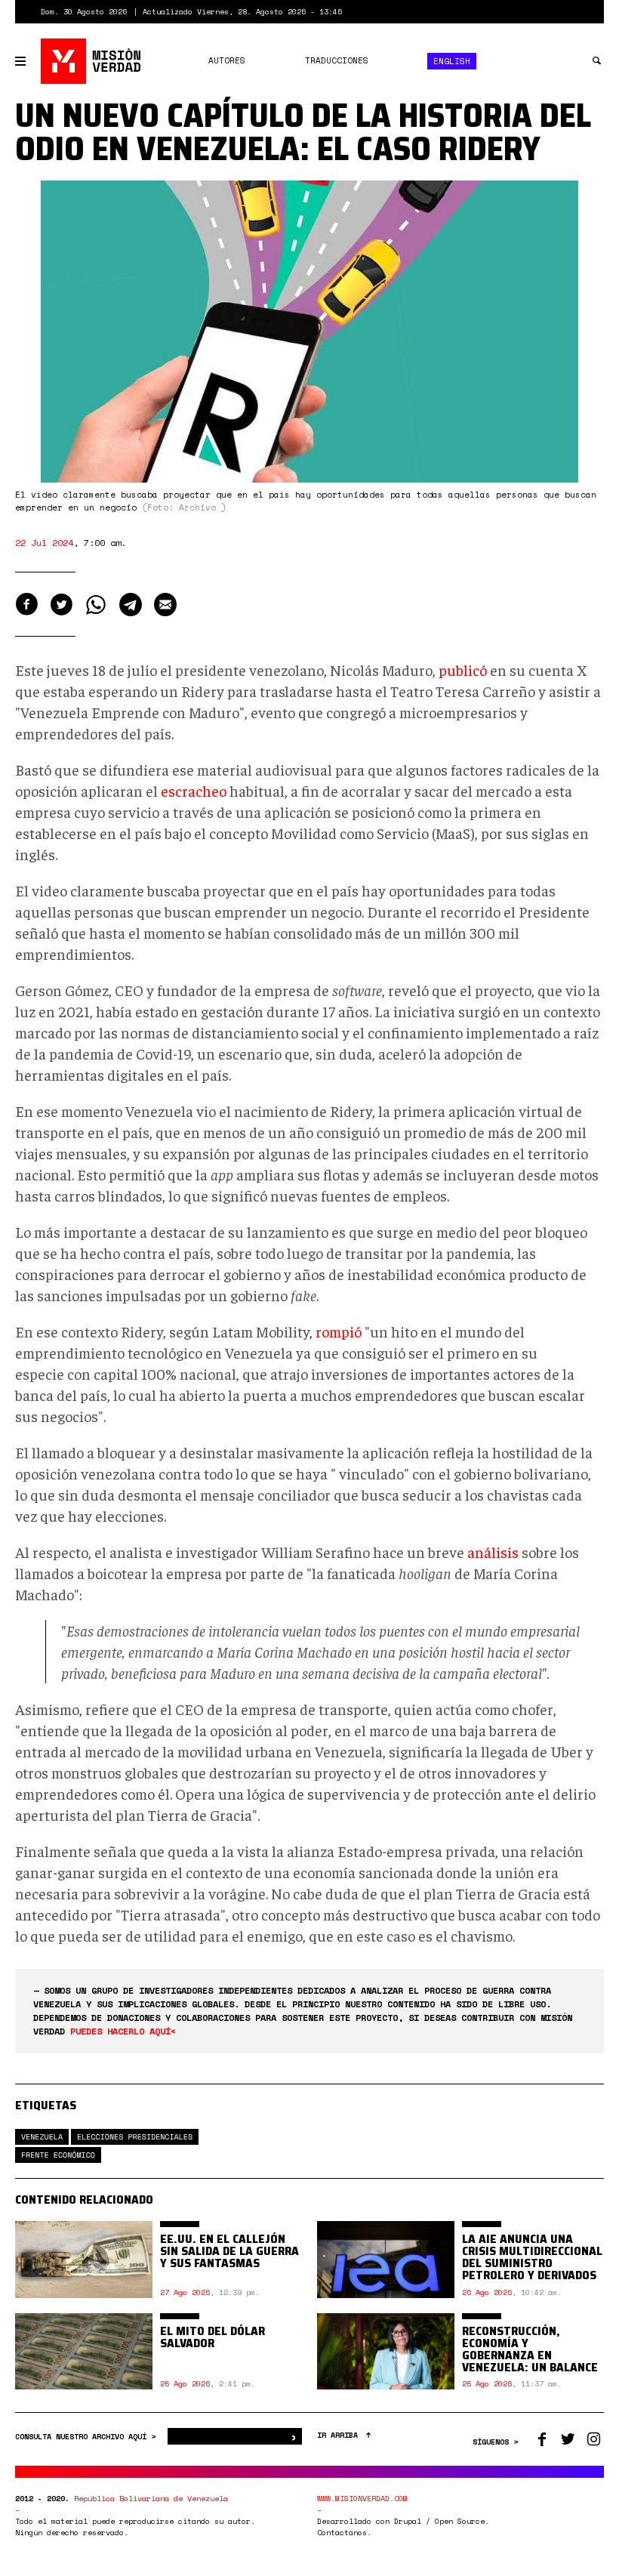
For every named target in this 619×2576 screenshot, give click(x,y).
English (452, 61)
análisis (493, 1552)
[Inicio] (92, 61)
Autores (227, 60)
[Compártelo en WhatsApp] (96, 605)
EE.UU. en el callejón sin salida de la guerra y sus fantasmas (229, 2251)
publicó (463, 669)
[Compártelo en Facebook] (26, 605)
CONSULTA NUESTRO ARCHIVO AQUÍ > (88, 2437)
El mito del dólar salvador (212, 2337)
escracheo (194, 790)
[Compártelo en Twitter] (61, 605)
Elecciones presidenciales (135, 2137)
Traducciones (337, 60)
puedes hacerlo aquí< (123, 2031)
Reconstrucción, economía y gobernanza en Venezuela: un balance (530, 2349)
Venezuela (42, 2137)
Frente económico (58, 2155)
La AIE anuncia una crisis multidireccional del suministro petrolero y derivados (532, 2257)
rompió (339, 1331)
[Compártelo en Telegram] (131, 605)
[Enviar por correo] (165, 605)
